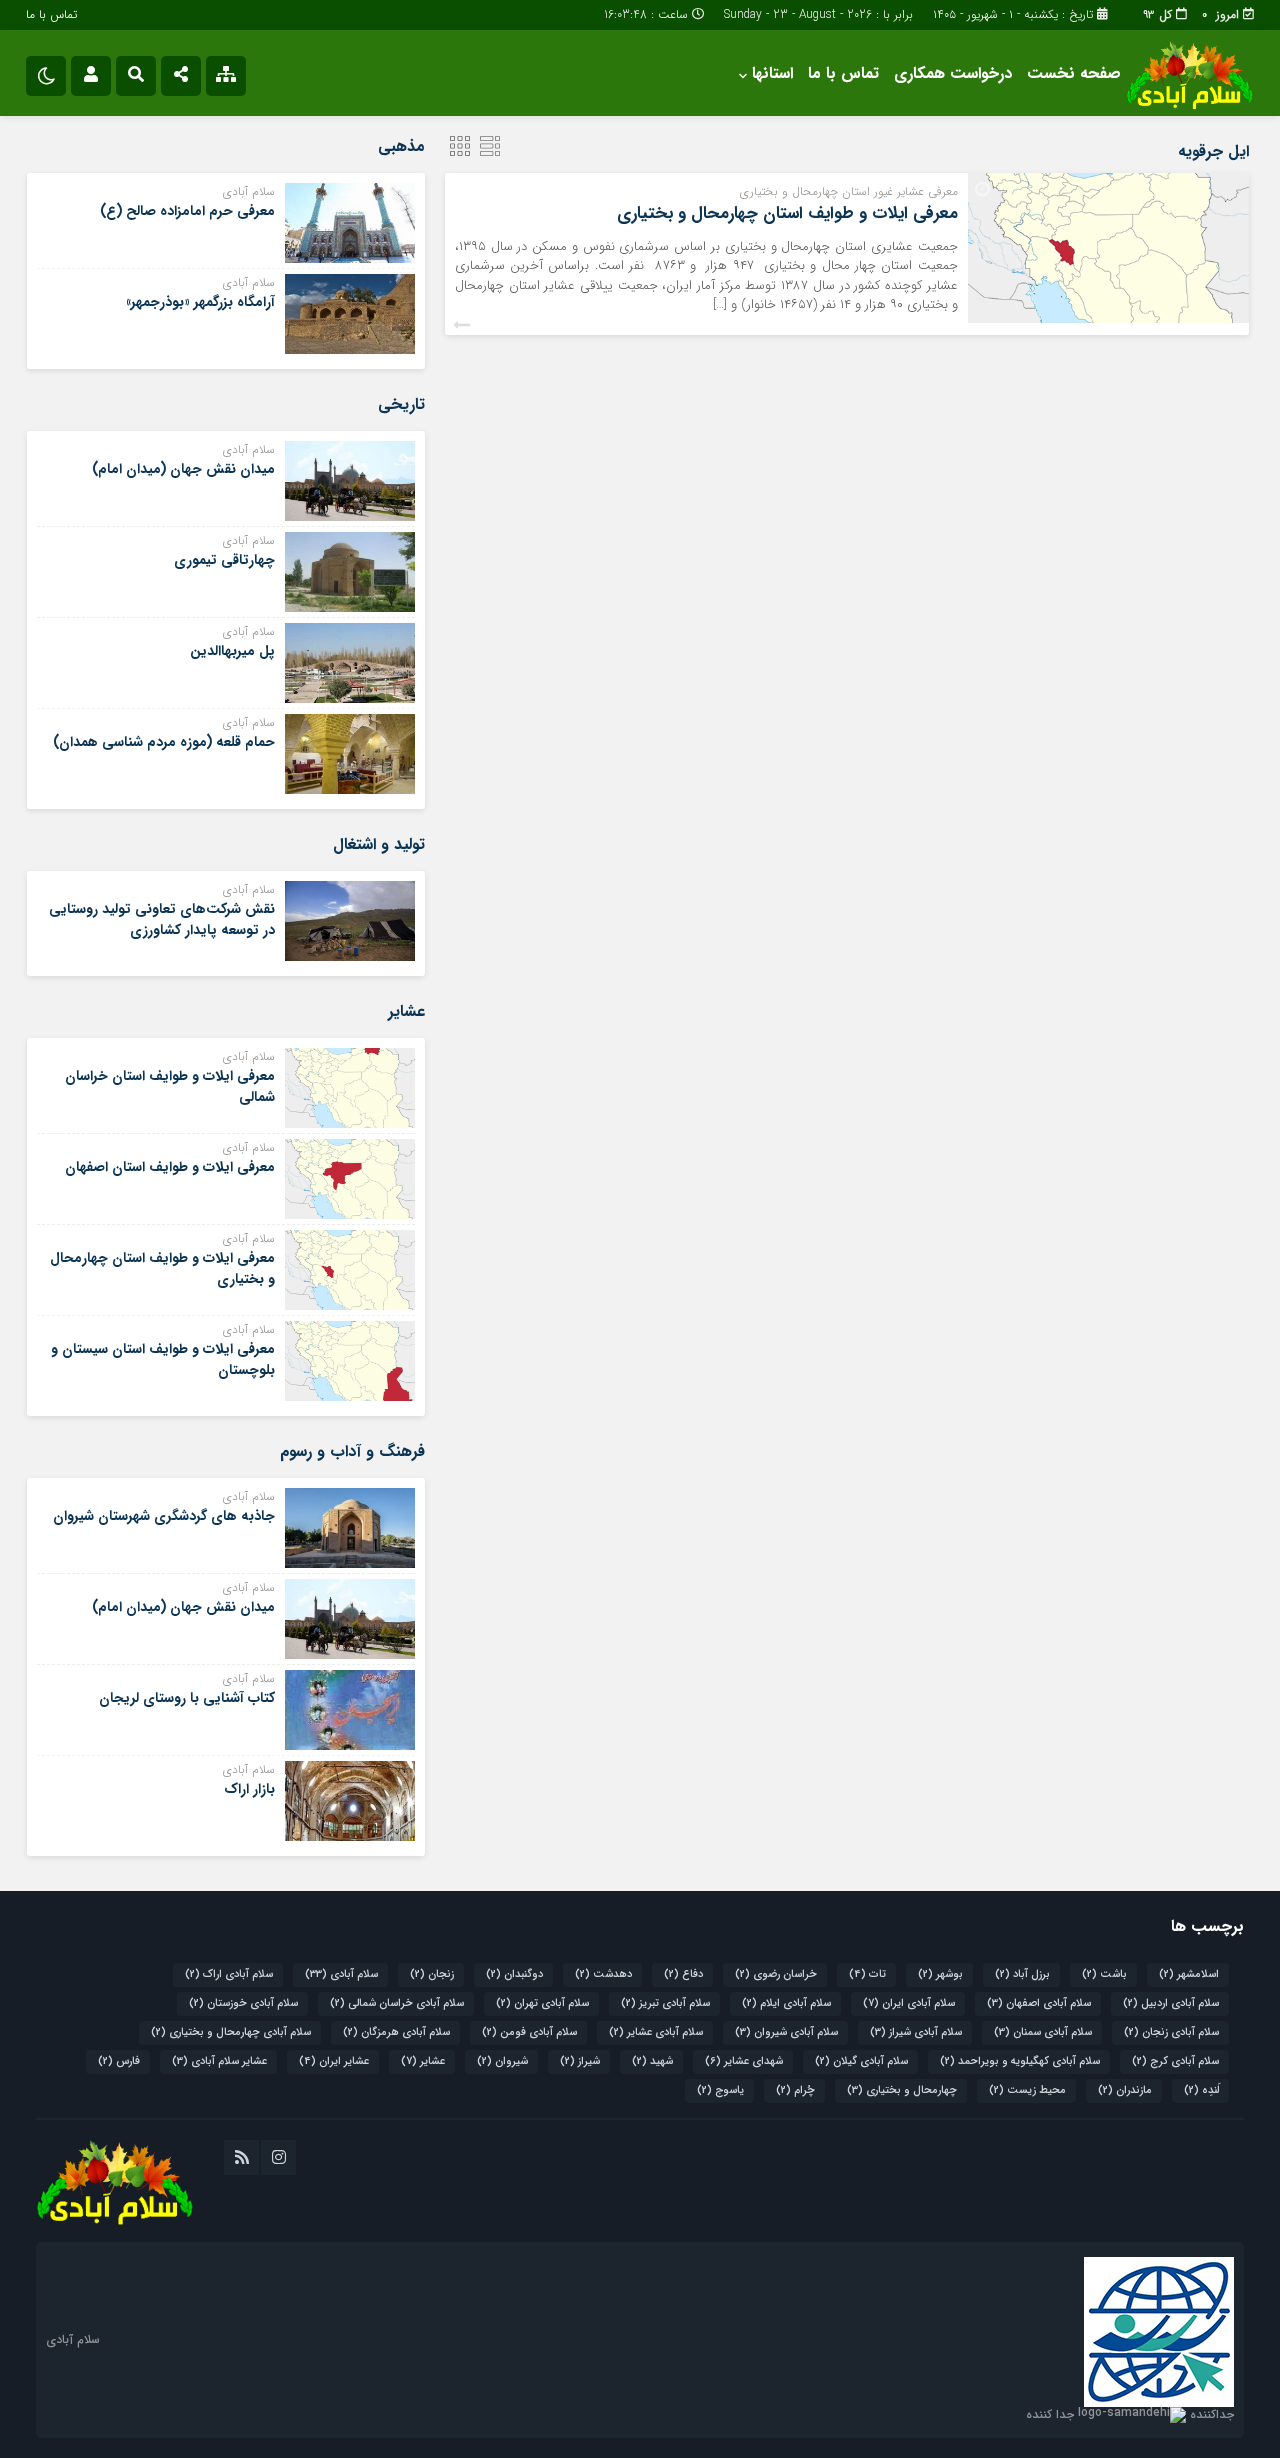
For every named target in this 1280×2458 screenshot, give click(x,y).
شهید (652, 2061)
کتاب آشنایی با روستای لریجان (187, 1698)
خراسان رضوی (776, 1974)
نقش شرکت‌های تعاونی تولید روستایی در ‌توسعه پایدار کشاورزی (162, 919)
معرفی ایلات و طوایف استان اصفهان (170, 1167)
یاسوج (720, 2090)
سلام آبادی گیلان (861, 2061)
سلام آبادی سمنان (1043, 2032)
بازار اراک (249, 1789)
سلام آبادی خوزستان (243, 2003)
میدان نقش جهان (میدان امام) (183, 469)
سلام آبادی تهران (542, 2003)
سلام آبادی (341, 1974)
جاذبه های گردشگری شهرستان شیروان (164, 1516)
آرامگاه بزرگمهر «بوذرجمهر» (200, 302)
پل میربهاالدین (232, 651)
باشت (1104, 1974)
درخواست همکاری (953, 73)
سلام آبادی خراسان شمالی (397, 2003)
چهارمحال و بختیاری (902, 2090)
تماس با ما (51, 14)
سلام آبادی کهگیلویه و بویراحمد (1020, 2061)
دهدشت (603, 1974)
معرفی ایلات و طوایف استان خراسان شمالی (170, 1086)
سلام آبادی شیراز (916, 2032)
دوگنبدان (514, 1974)
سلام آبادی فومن (529, 2032)
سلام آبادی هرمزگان (396, 2032)
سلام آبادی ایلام (786, 2003)
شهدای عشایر (744, 2061)
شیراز (580, 2061)
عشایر (423, 2061)
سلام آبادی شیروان (786, 2032)
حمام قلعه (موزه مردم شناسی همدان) (164, 742)
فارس (119, 2061)
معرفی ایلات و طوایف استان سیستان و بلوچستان (163, 1359)
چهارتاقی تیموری (224, 560)
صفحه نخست (1074, 73)
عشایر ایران (334, 2061)
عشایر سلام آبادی (219, 2061)
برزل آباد (1022, 1974)
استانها (772, 73)
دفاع (683, 1974)
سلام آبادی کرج (1175, 2061)
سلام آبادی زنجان (1171, 2032)
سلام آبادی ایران (909, 2003)
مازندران (1125, 2090)
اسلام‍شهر (1189, 1974)
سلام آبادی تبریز (665, 2003)
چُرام (795, 2090)
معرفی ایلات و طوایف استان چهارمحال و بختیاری (787, 213)
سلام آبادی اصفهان (1039, 2003)
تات (867, 1974)
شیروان (502, 2061)
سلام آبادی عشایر (656, 2032)
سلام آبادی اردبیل (1171, 2003)
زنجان (432, 1974)
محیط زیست (1027, 2090)
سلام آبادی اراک (229, 1974)
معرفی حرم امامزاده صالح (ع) (187, 211)
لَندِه (1201, 2090)
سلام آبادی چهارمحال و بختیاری (231, 2032)
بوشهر (940, 1974)
